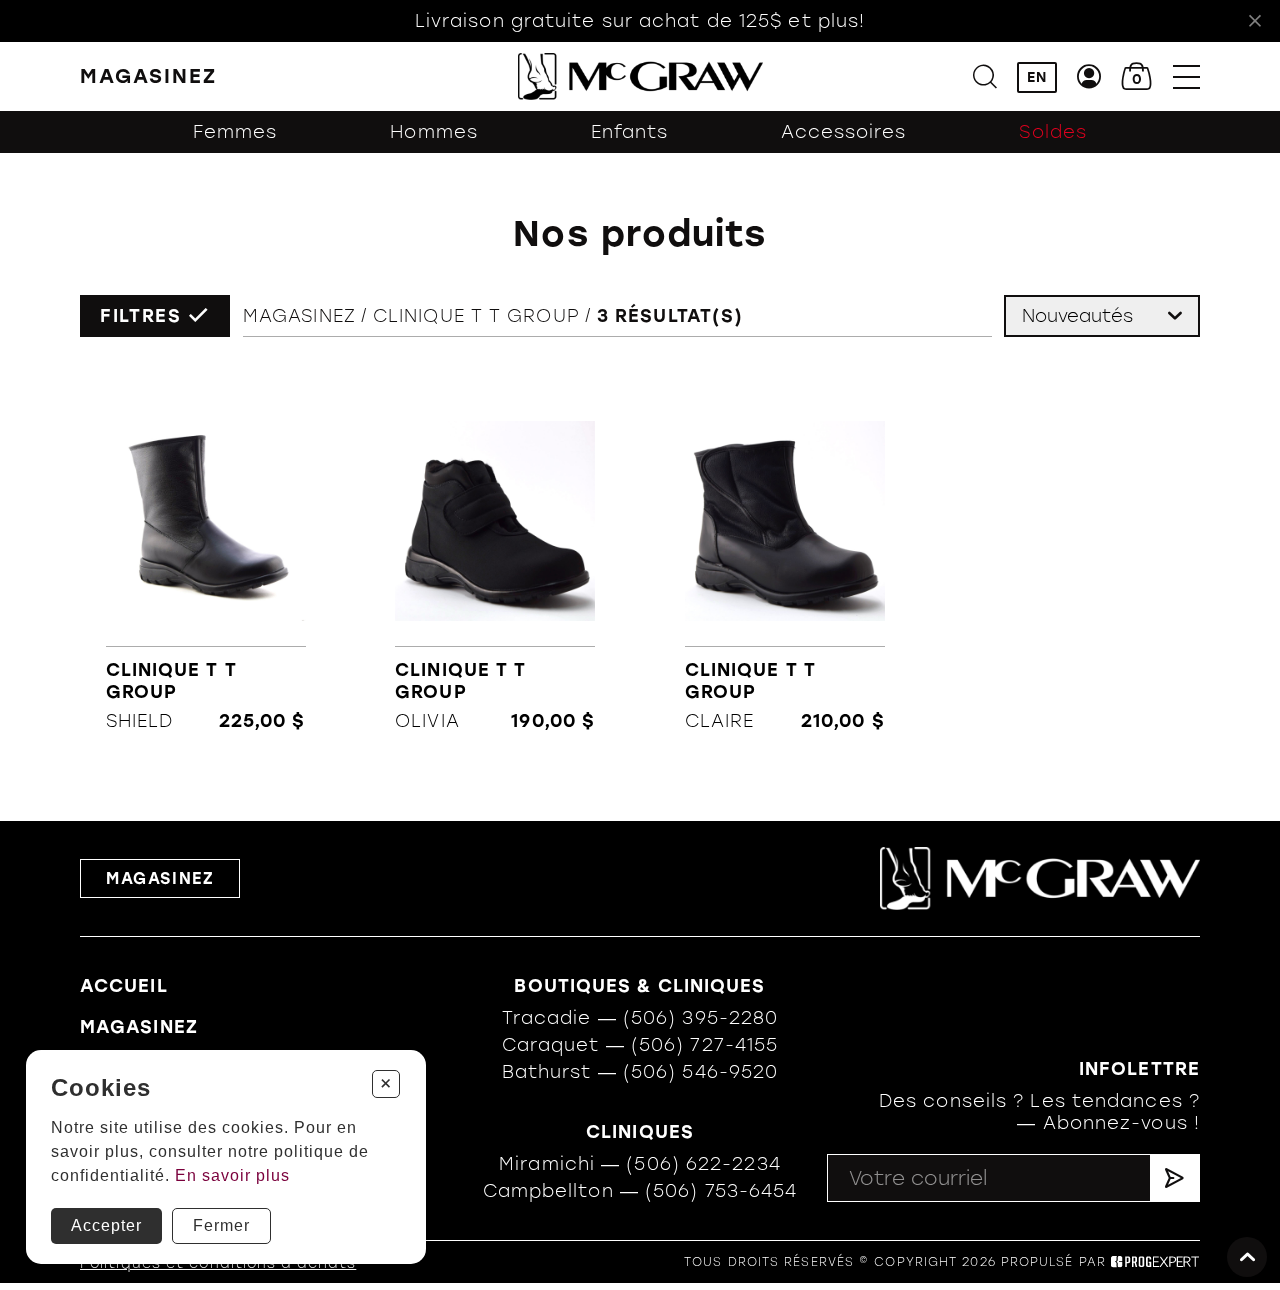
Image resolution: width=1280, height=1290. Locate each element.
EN (1037, 77)
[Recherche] (985, 76)
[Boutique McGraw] (640, 76)
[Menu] (1186, 76)
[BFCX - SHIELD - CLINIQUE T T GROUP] (205, 566)
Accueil (124, 986)
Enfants (630, 132)
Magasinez (299, 316)
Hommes (434, 132)
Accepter (106, 1225)
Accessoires (843, 132)
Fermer (221, 1225)
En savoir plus (232, 1175)
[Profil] (1089, 76)
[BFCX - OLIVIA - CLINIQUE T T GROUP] (495, 566)
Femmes (235, 132)
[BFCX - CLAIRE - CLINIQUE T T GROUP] (784, 566)
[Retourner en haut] (1247, 1257)
